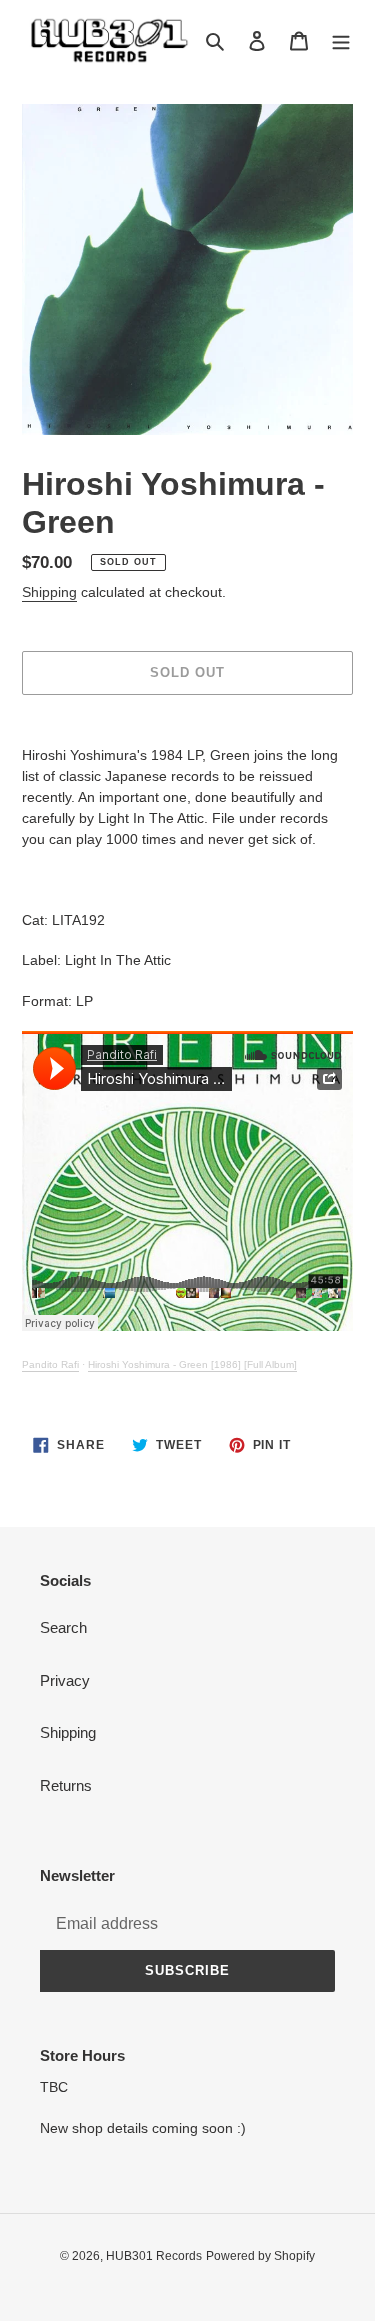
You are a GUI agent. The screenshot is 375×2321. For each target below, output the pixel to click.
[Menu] (341, 40)
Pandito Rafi (50, 1364)
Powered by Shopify (260, 2256)
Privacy (65, 1680)
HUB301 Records (154, 2256)
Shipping (49, 592)
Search (63, 1627)
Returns (66, 1785)
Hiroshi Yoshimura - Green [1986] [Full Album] (192, 1364)
